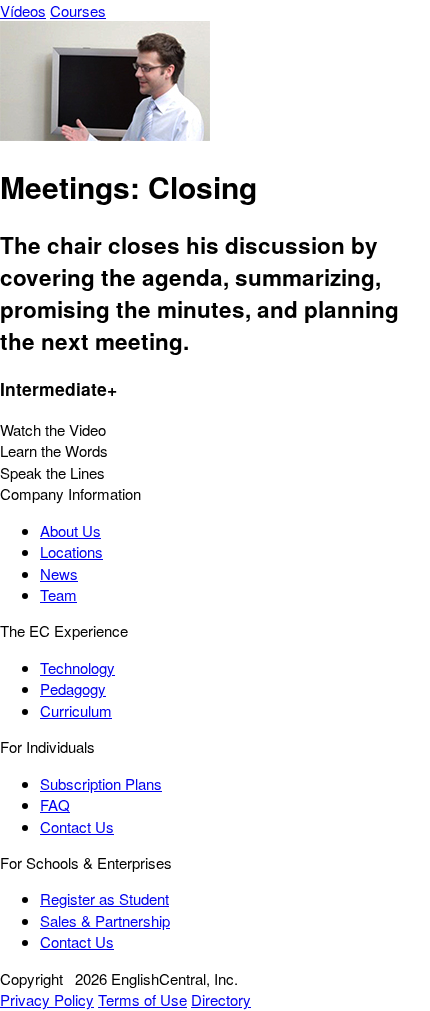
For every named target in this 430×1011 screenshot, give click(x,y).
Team (58, 594)
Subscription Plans (101, 783)
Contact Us (77, 826)
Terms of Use (142, 999)
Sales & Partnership (105, 920)
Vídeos (23, 10)
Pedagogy (73, 688)
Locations (71, 551)
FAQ (55, 804)
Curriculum (76, 710)
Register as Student (104, 898)
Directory (221, 999)
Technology (77, 667)
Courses (78, 10)
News (59, 573)
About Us (70, 530)
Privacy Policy (47, 999)
